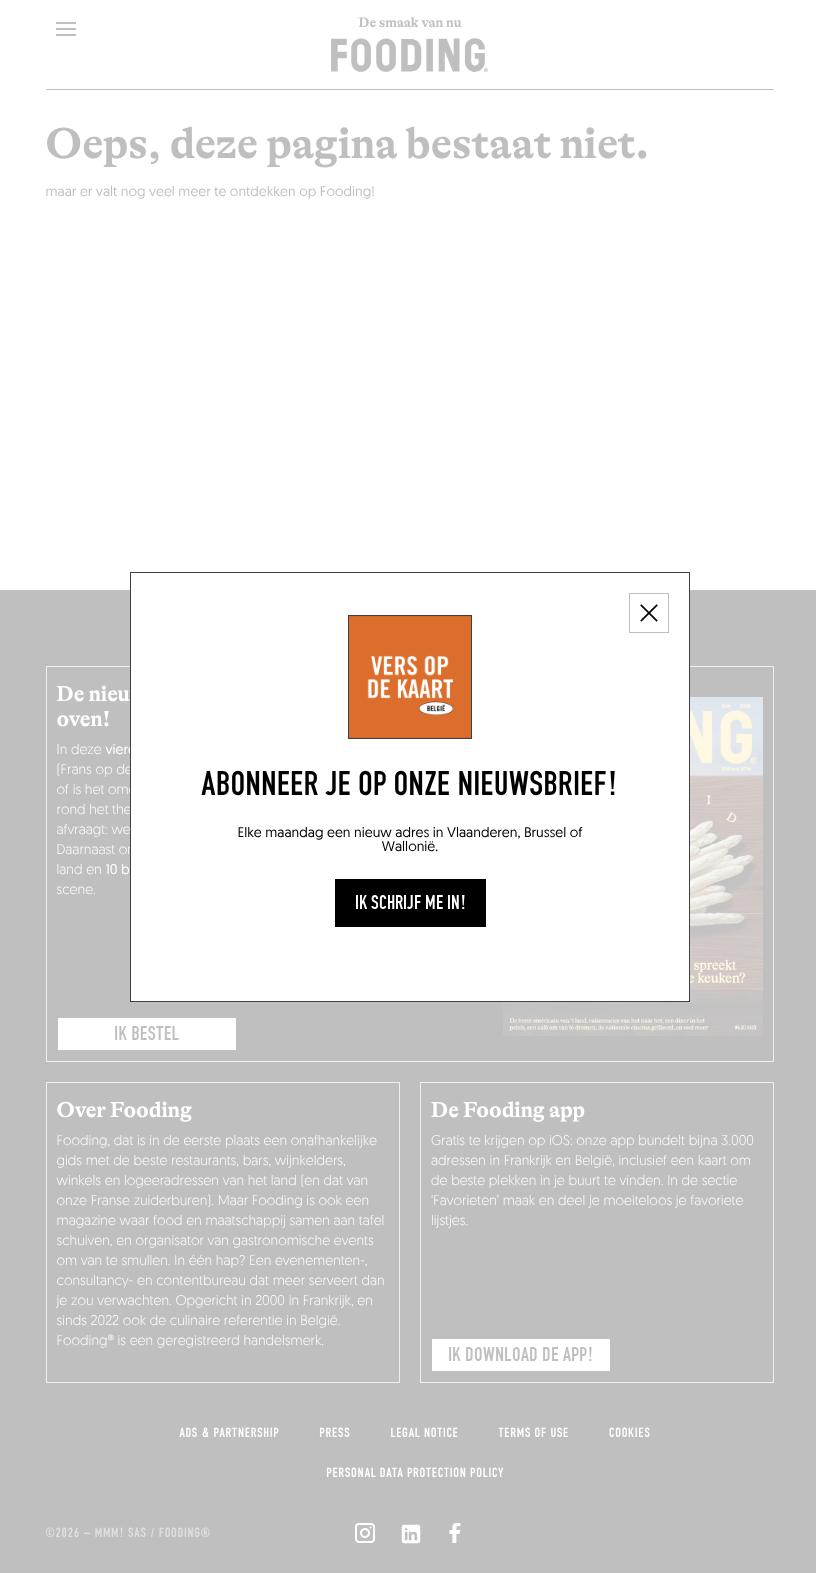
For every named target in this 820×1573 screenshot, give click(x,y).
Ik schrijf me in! (410, 903)
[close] (649, 613)
